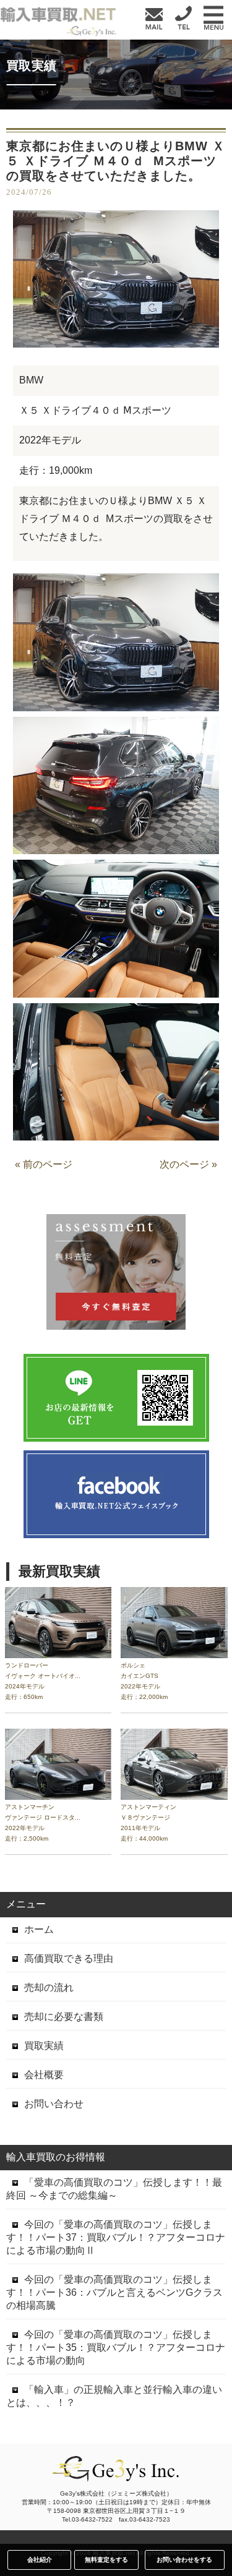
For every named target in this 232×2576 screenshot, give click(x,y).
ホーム (39, 1929)
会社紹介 (40, 2560)
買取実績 (44, 2046)
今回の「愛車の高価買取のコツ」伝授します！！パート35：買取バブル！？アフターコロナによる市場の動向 (116, 2347)
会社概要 (44, 2075)
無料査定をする (106, 2560)
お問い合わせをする (184, 2560)
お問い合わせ (54, 2104)
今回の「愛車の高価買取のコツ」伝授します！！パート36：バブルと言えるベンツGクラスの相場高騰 (114, 2292)
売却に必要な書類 (64, 2017)
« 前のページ (44, 1164)
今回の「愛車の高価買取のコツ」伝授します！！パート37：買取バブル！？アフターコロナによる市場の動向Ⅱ (116, 2237)
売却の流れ (49, 1988)
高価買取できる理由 (69, 1958)
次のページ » (188, 1164)
